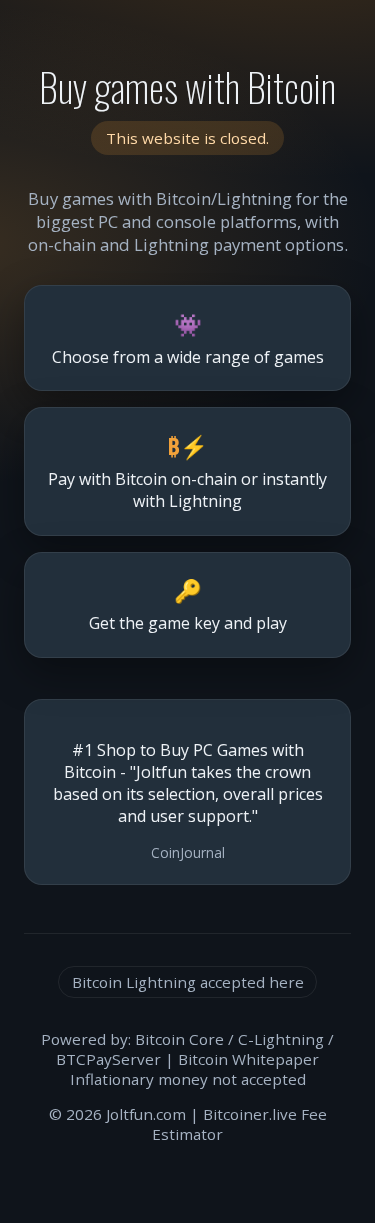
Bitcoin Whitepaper (248, 1059)
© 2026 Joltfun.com (117, 1114)
